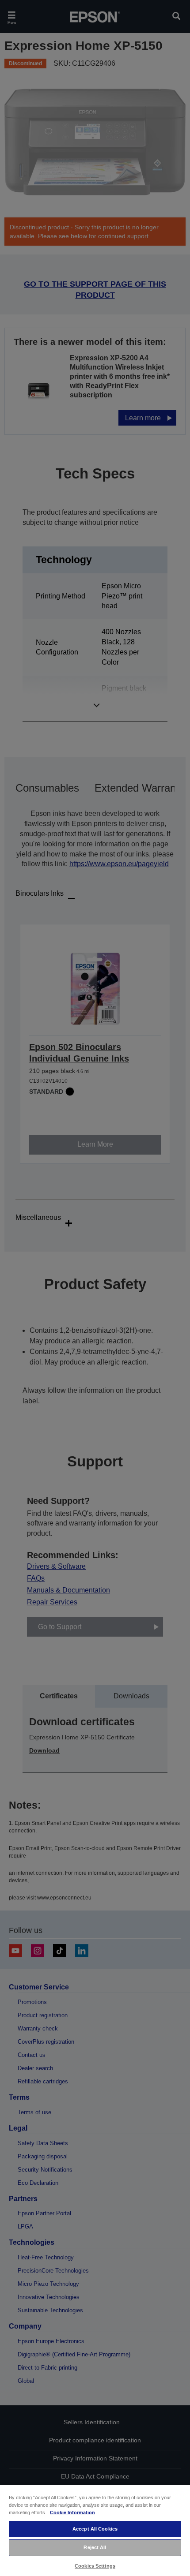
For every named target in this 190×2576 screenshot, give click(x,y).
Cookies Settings (95, 2566)
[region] (95, 2530)
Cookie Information (72, 2512)
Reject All (95, 2547)
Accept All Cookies (95, 2529)
